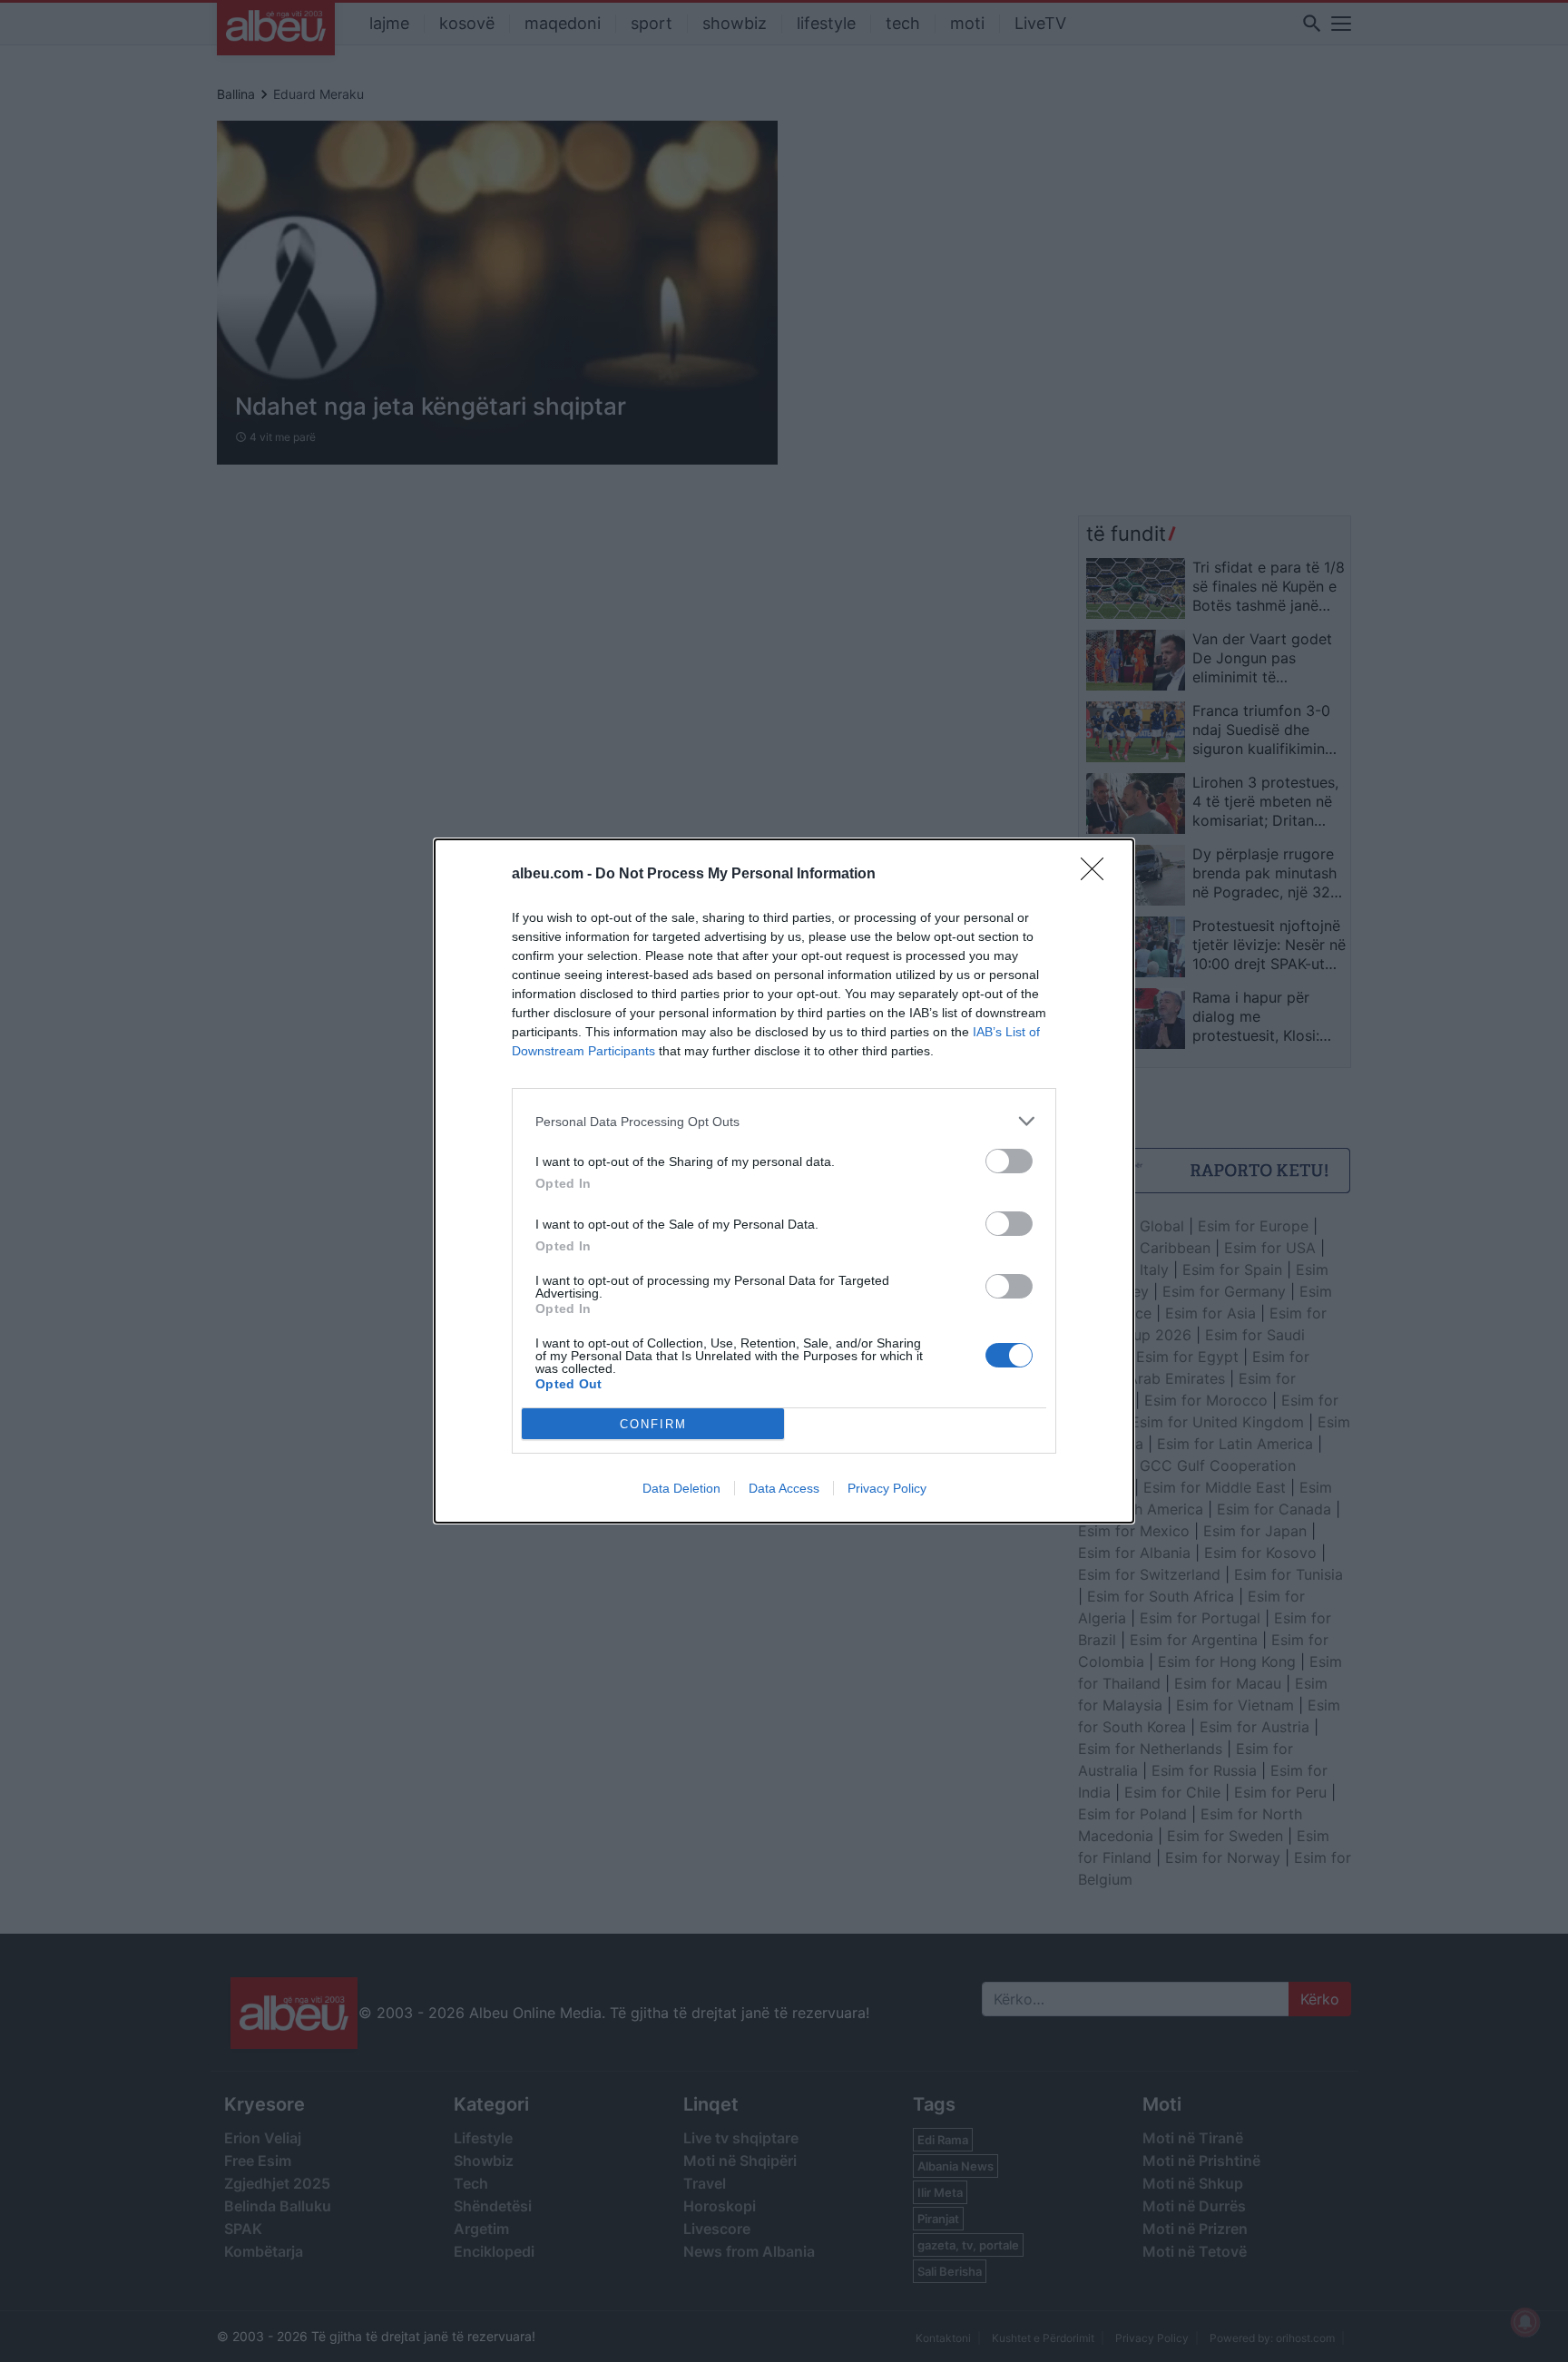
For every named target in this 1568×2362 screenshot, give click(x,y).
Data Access (784, 1488)
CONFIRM (653, 1424)
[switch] (1009, 1161)
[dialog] (784, 1181)
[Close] (1098, 875)
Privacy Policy (887, 1488)
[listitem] (784, 1121)
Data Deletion (681, 1488)
